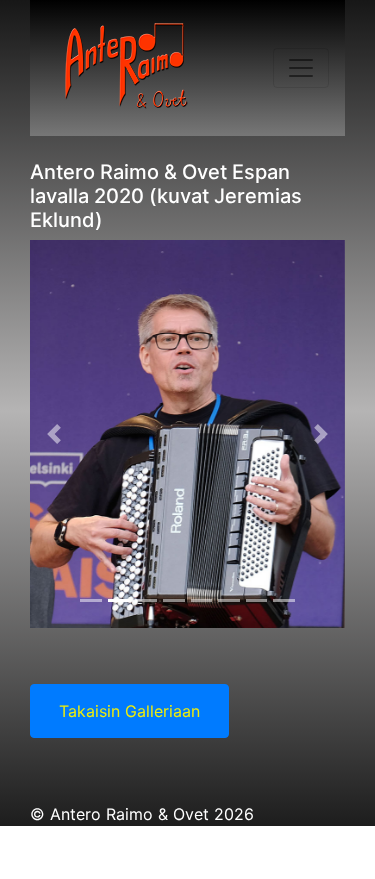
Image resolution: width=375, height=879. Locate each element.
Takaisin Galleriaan (129, 711)
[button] (53, 434)
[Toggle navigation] (301, 68)
